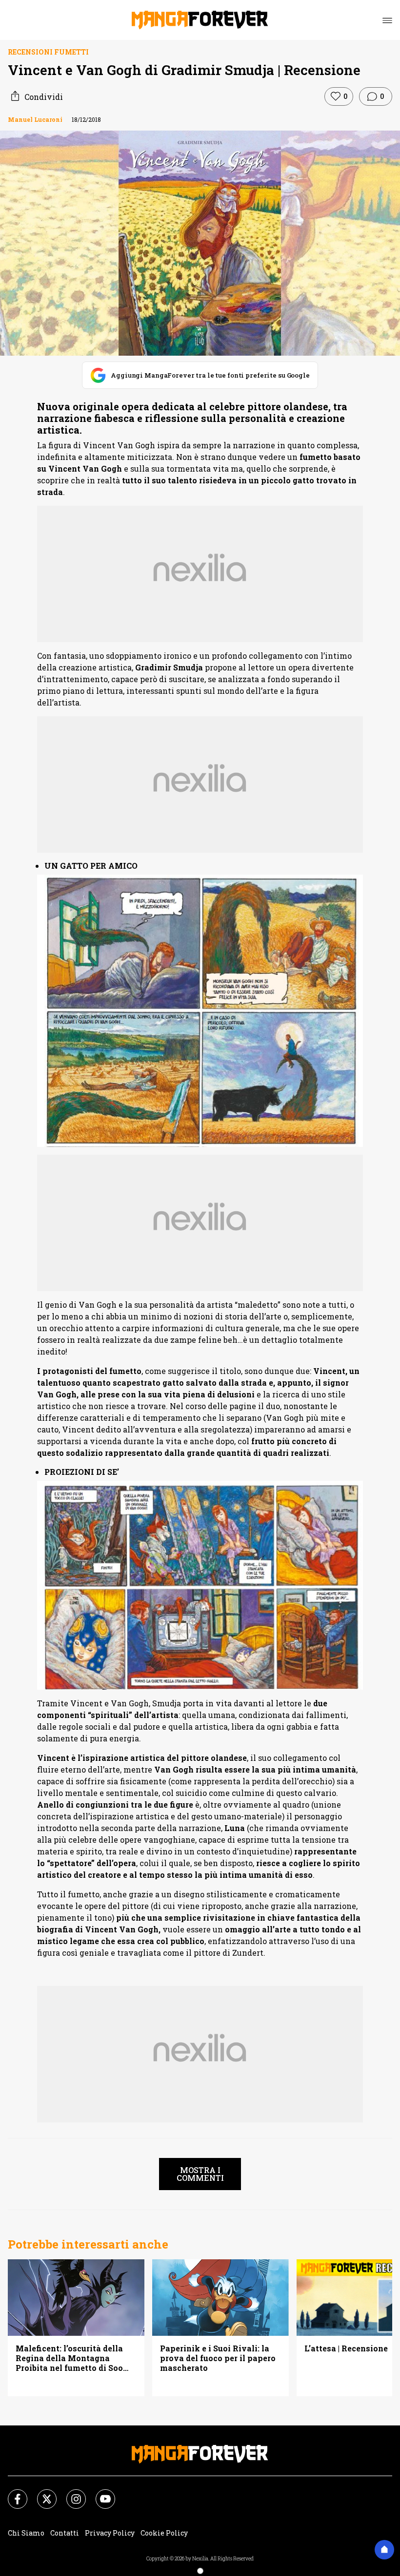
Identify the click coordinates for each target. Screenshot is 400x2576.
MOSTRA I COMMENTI (200, 2174)
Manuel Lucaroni (35, 119)
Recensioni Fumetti (48, 52)
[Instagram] (70, 2493)
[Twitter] (41, 2493)
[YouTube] (100, 2493)
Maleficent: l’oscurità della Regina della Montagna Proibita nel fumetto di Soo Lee (69, 2358)
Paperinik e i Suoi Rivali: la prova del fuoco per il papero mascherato (218, 2358)
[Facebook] (12, 2493)
